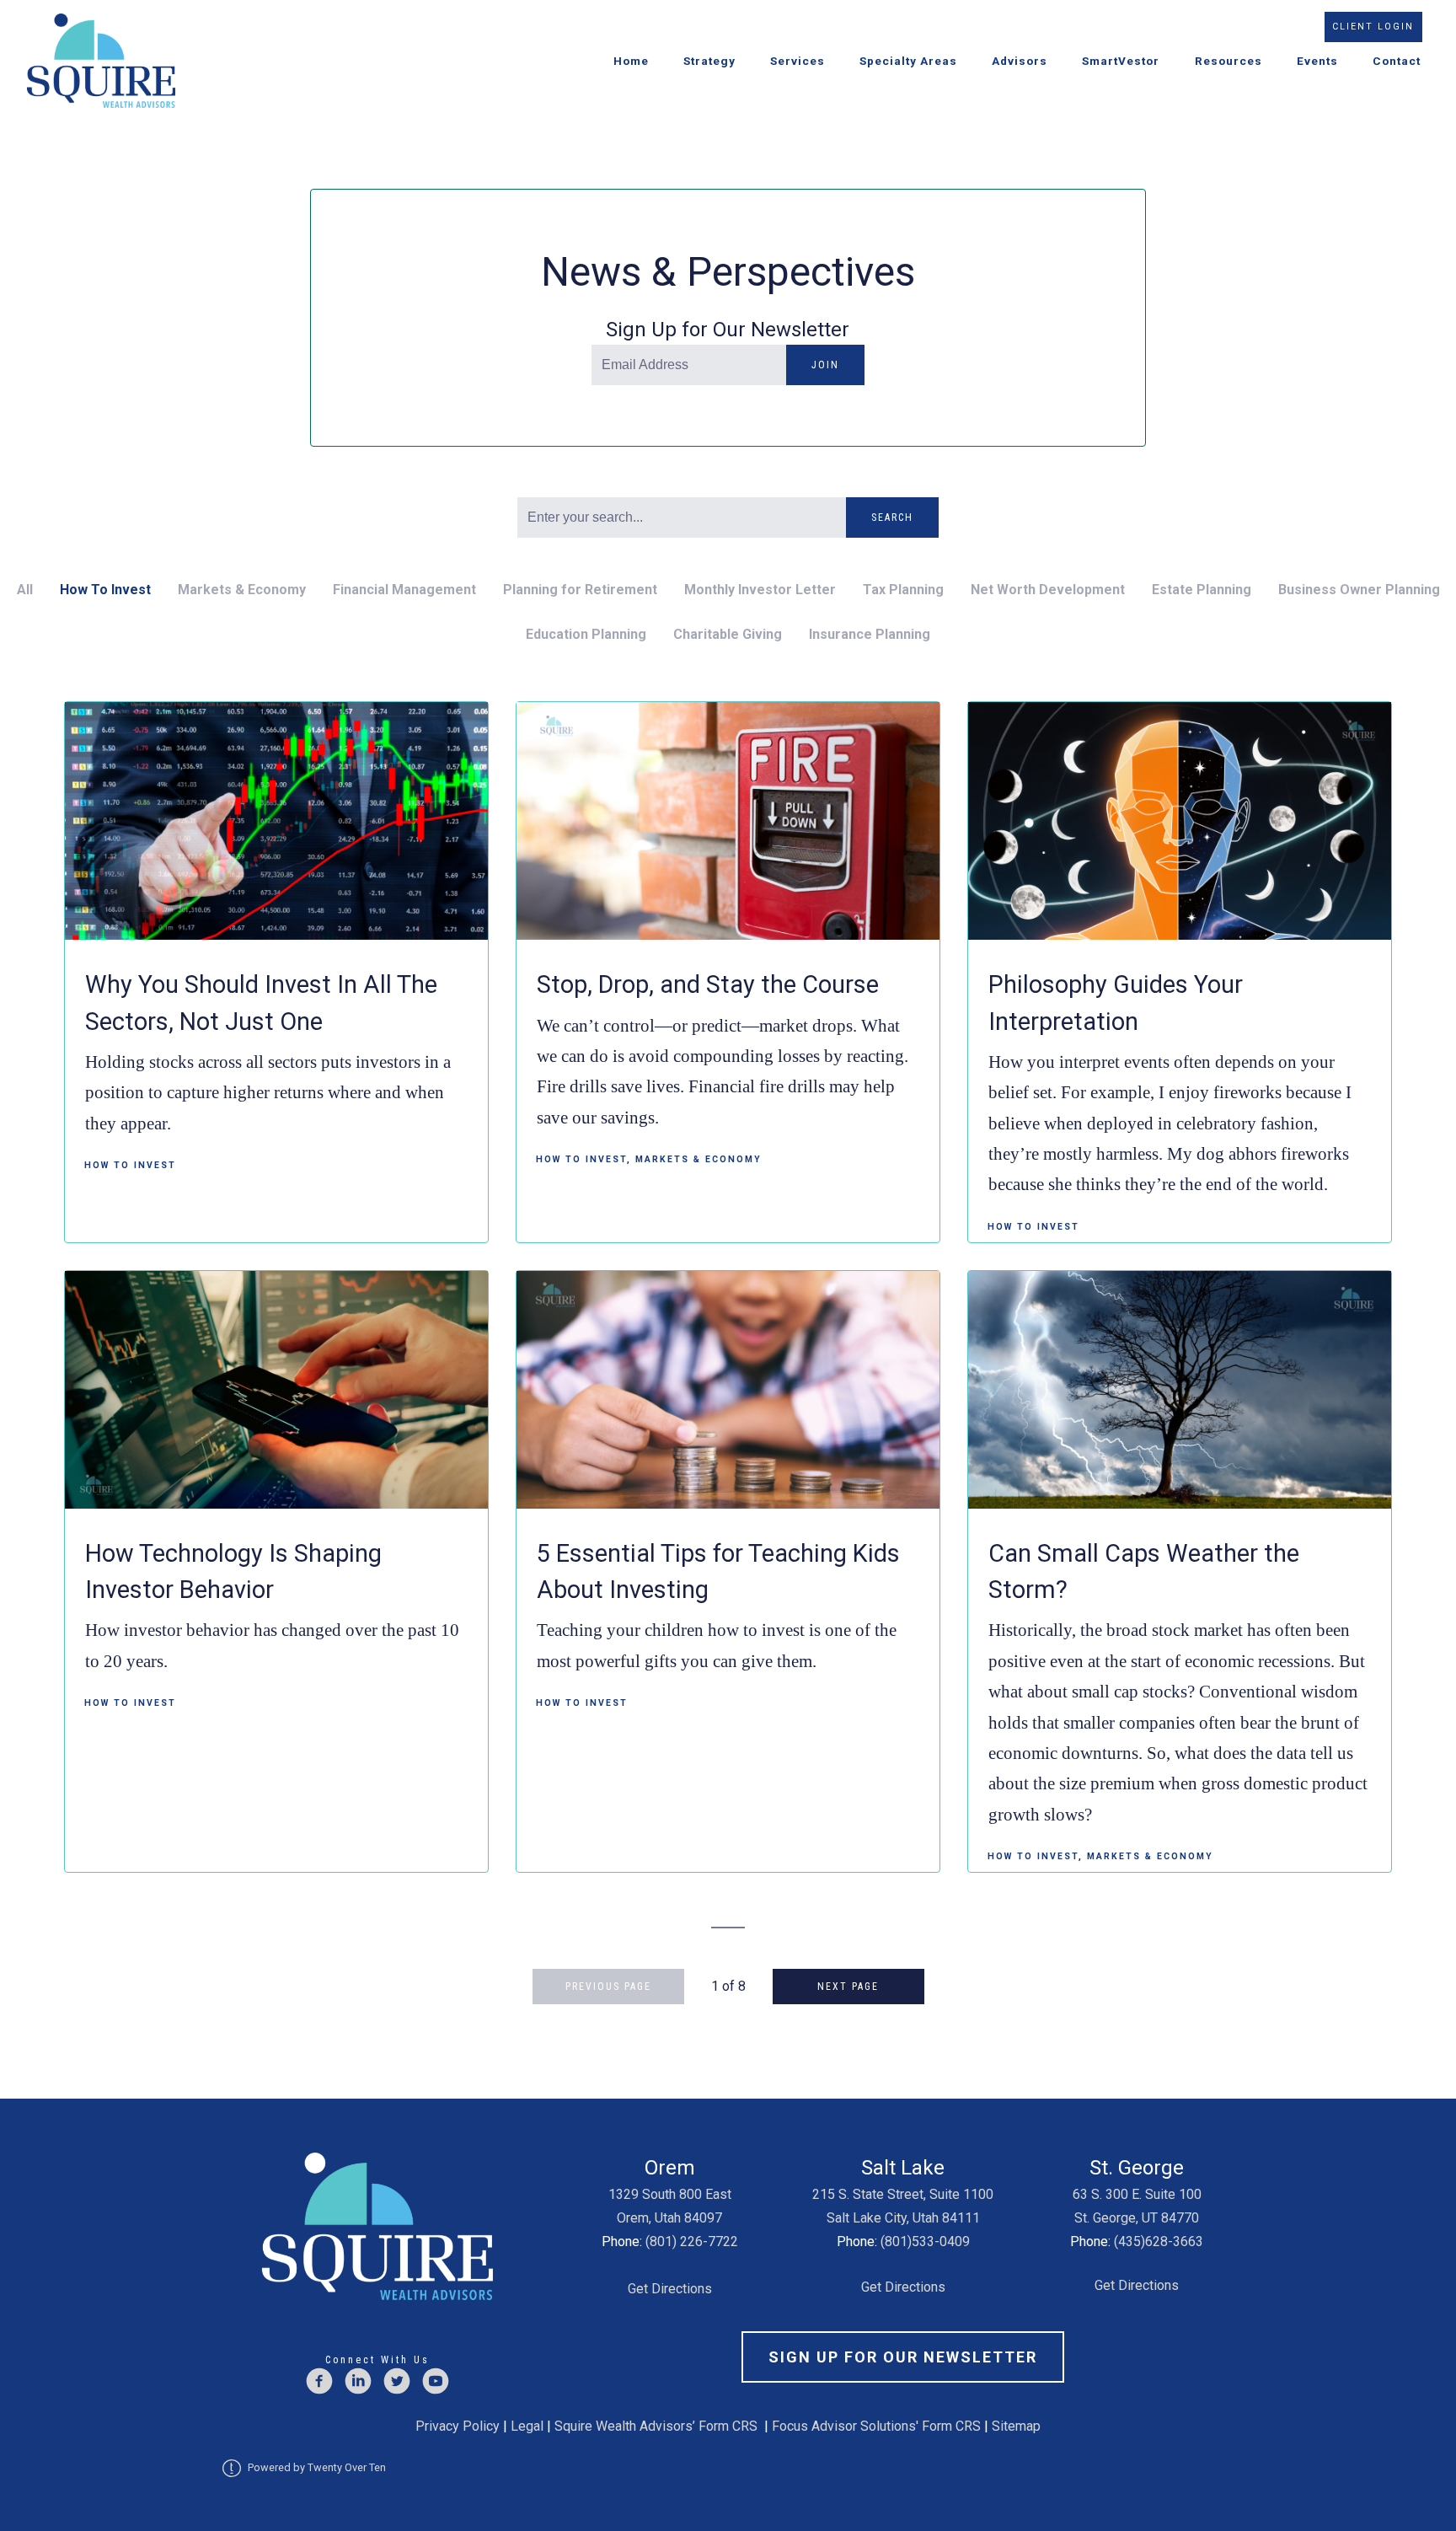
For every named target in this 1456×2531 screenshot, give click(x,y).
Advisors (1020, 61)
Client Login (1373, 27)
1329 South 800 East (670, 2194)
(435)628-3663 (1159, 2241)
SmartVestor (1121, 61)
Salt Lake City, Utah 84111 (903, 2218)
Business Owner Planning (1359, 590)
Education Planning (586, 634)
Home (631, 61)
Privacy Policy (458, 2426)
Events (1317, 61)
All (25, 590)
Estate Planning (1202, 590)
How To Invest (105, 590)
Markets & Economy (242, 590)
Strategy (709, 61)
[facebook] (319, 2381)
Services (798, 61)
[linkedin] (358, 2381)
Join (825, 365)
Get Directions (670, 2289)
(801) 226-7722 (692, 2241)
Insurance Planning (870, 634)
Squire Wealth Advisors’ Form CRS (656, 2426)
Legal (527, 2426)
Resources (1228, 61)
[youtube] (436, 2381)
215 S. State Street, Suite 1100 (903, 2194)
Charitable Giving (728, 634)
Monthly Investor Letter (760, 590)
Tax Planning (903, 590)
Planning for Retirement (580, 590)
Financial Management (404, 590)
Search (892, 517)
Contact (1397, 61)
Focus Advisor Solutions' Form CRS (876, 2426)
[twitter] (397, 2381)
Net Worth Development (1048, 590)
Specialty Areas (908, 61)
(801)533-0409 (925, 2241)
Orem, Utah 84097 (669, 2218)
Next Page (848, 1987)
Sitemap (1016, 2426)
